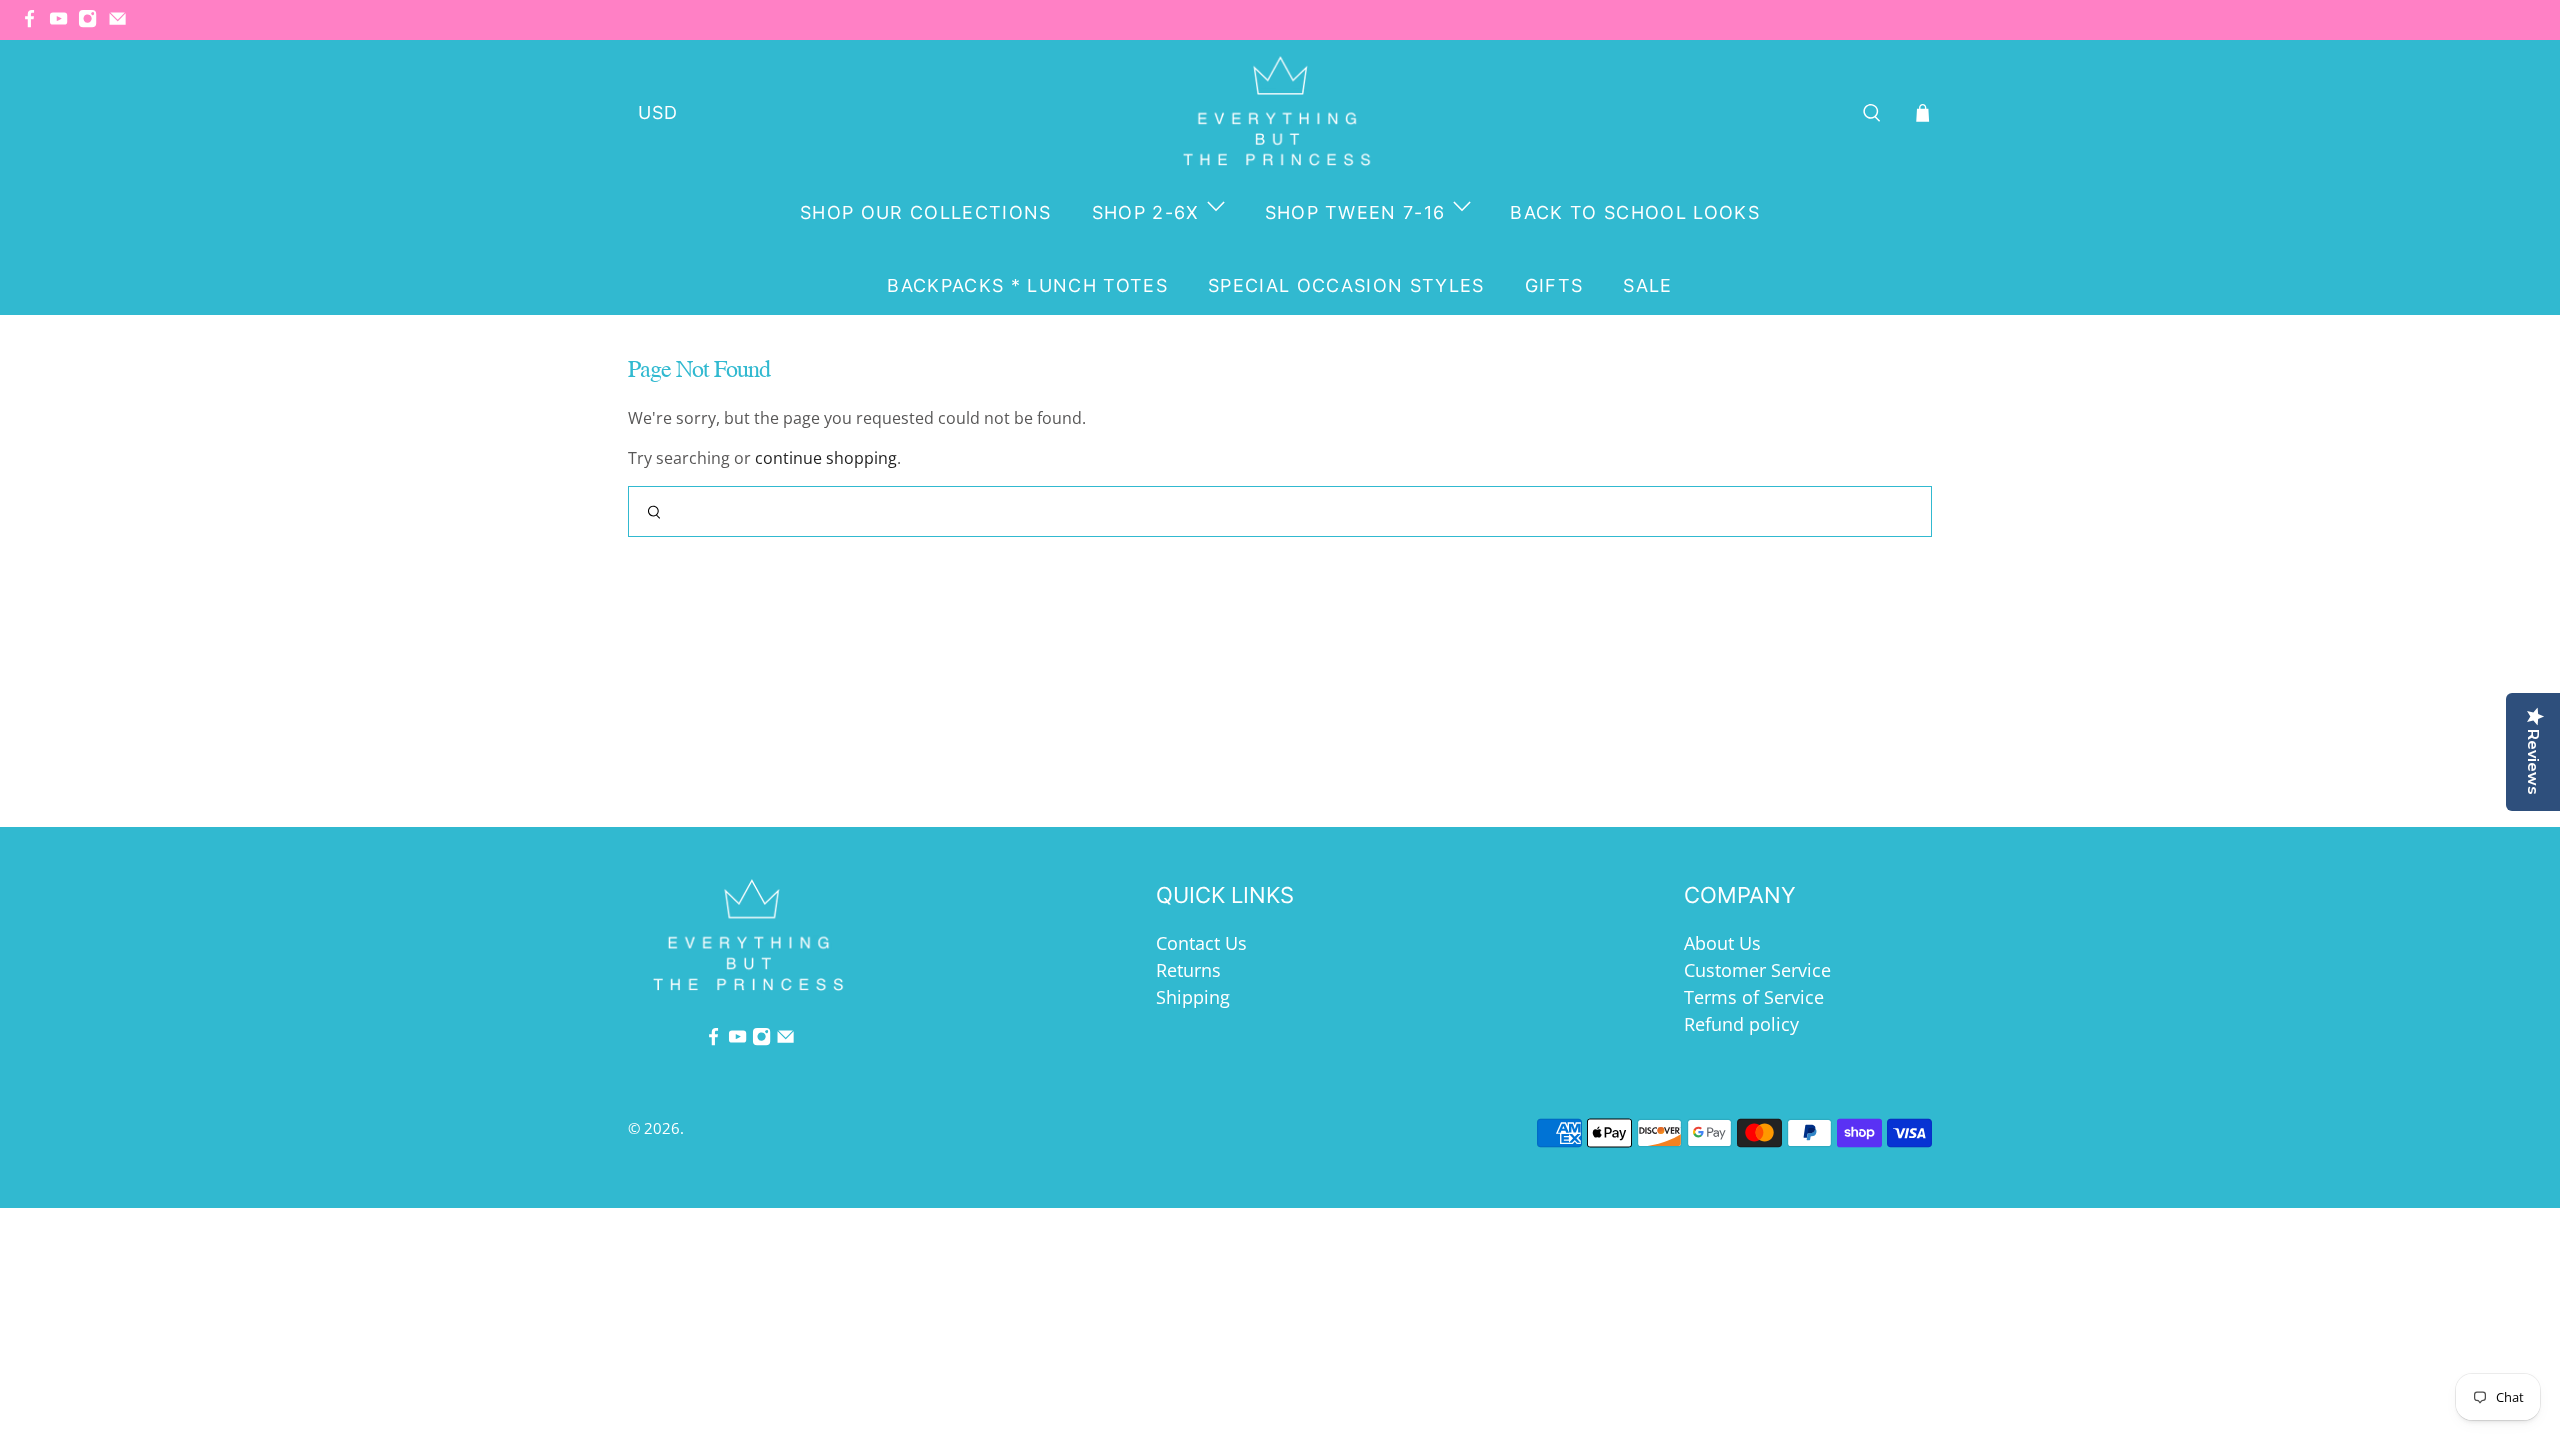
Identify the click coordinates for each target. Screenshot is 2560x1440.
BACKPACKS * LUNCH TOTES (1027, 285)
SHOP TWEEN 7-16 (1355, 212)
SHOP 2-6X (1146, 212)
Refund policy (1741, 1024)
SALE (1647, 285)
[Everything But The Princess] (1280, 112)
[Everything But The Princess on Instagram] (92, 23)
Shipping (1193, 997)
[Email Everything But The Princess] (122, 23)
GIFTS (1554, 285)
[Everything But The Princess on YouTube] (63, 23)
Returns (1188, 970)
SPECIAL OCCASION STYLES (1346, 285)
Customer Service (1757, 970)
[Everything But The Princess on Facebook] (34, 23)
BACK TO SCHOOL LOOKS (1635, 212)
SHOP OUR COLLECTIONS (926, 212)
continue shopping (826, 458)
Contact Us (1201, 943)
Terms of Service (1754, 997)
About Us (1722, 943)
